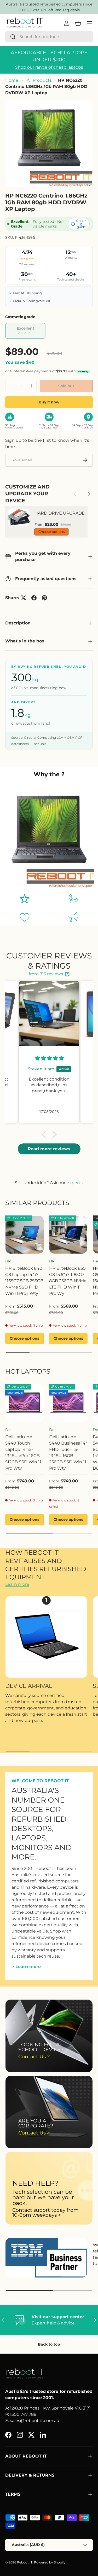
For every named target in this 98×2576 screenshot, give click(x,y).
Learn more (17, 1584)
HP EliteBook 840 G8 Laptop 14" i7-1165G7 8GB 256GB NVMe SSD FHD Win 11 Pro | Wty (24, 1281)
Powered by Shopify (50, 2562)
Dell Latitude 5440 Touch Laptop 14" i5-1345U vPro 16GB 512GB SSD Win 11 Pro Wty (23, 1453)
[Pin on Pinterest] (44, 598)
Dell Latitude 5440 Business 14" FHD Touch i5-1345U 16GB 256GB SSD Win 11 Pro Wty (68, 1453)
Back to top (49, 2344)
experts (75, 1183)
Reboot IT (25, 2562)
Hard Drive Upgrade (60, 513)
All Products (39, 80)
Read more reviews (49, 1149)
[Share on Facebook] (34, 598)
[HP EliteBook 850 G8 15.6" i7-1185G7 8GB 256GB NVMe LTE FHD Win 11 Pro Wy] (68, 1235)
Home (12, 80)
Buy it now (49, 402)
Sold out (66, 386)
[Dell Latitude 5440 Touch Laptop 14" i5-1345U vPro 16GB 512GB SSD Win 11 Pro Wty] (25, 1403)
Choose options (51, 532)
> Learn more (26, 1967)
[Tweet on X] (24, 598)
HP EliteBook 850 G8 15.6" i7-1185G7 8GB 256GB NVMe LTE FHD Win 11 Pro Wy (68, 1281)
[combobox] (49, 37)
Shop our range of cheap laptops (49, 67)
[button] (45, 1135)
